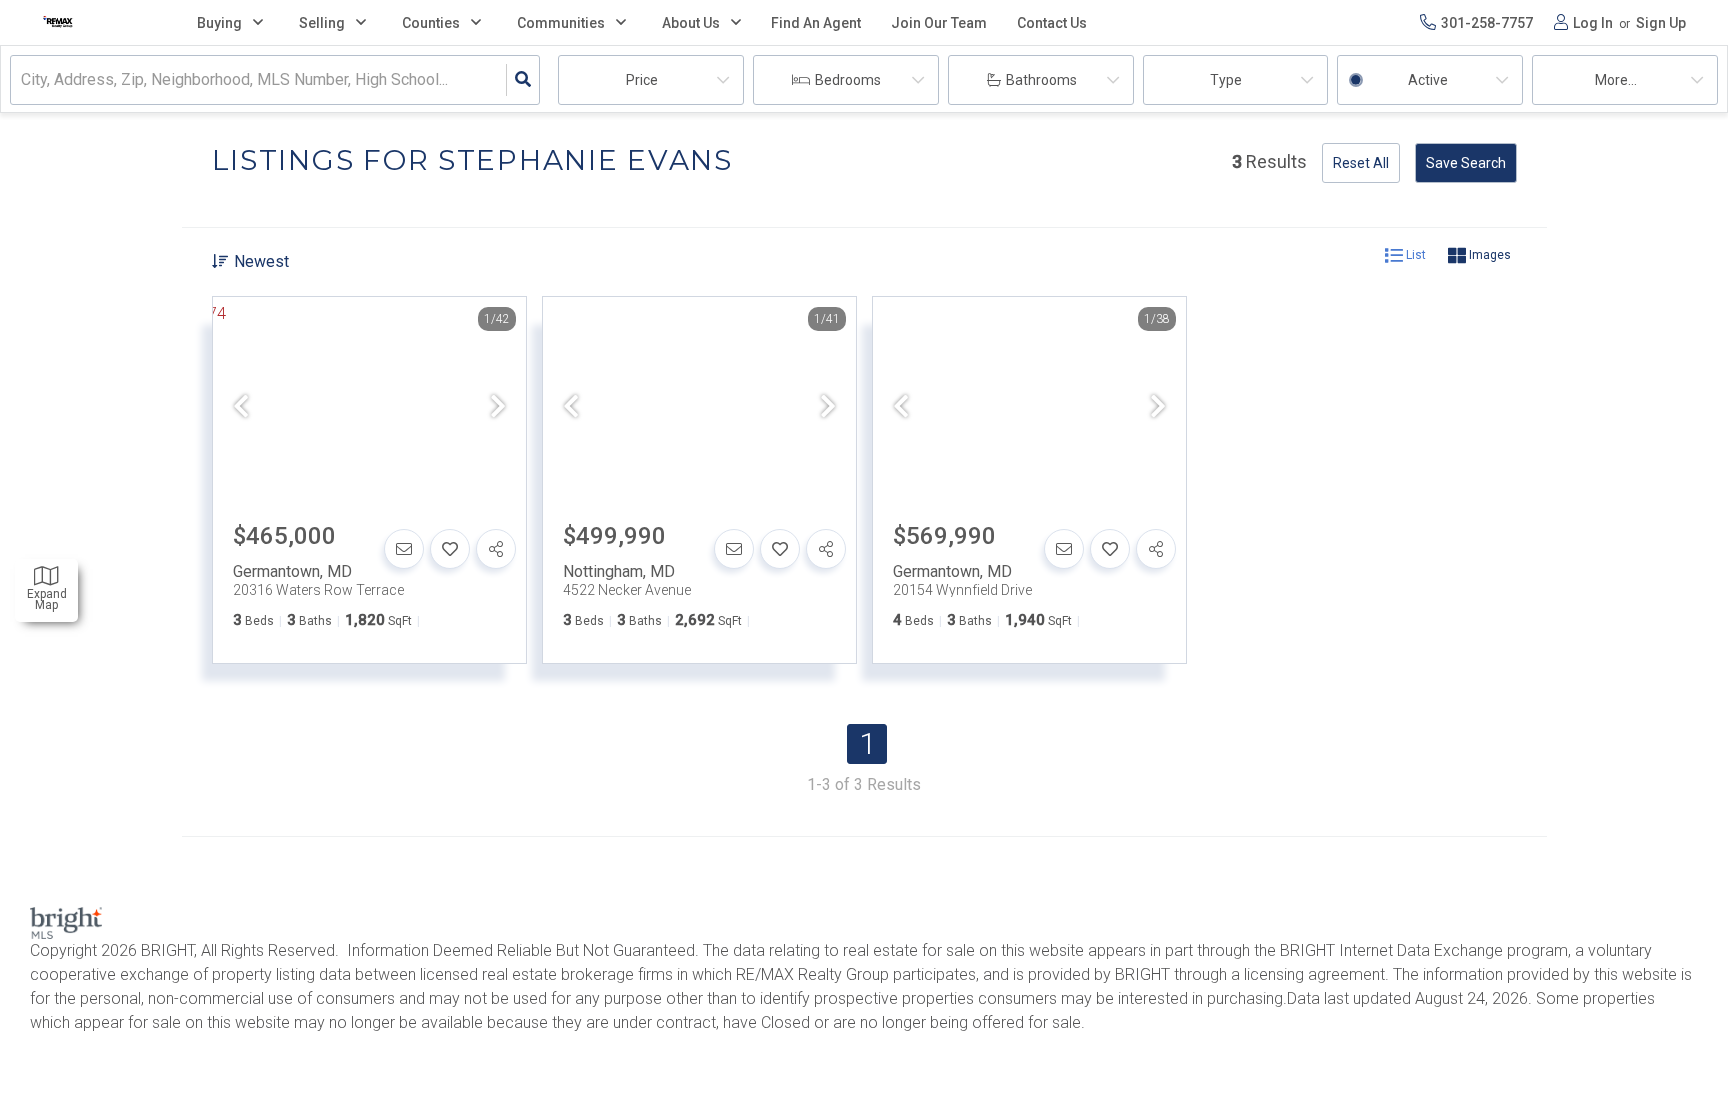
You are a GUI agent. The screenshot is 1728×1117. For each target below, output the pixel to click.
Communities (561, 23)
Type (1226, 80)
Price (642, 80)
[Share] (496, 549)
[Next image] (498, 408)
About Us (691, 23)
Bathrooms (1041, 80)
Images (1488, 255)
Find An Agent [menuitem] (816, 23)
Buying (219, 23)
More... (1616, 80)
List (1414, 255)
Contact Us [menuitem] (1052, 23)
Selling (322, 23)
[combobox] (23, 80)
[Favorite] (450, 549)
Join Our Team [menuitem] (939, 23)
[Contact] (404, 549)
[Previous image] (241, 408)
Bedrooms (848, 80)
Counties (431, 23)
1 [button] (867, 743)
